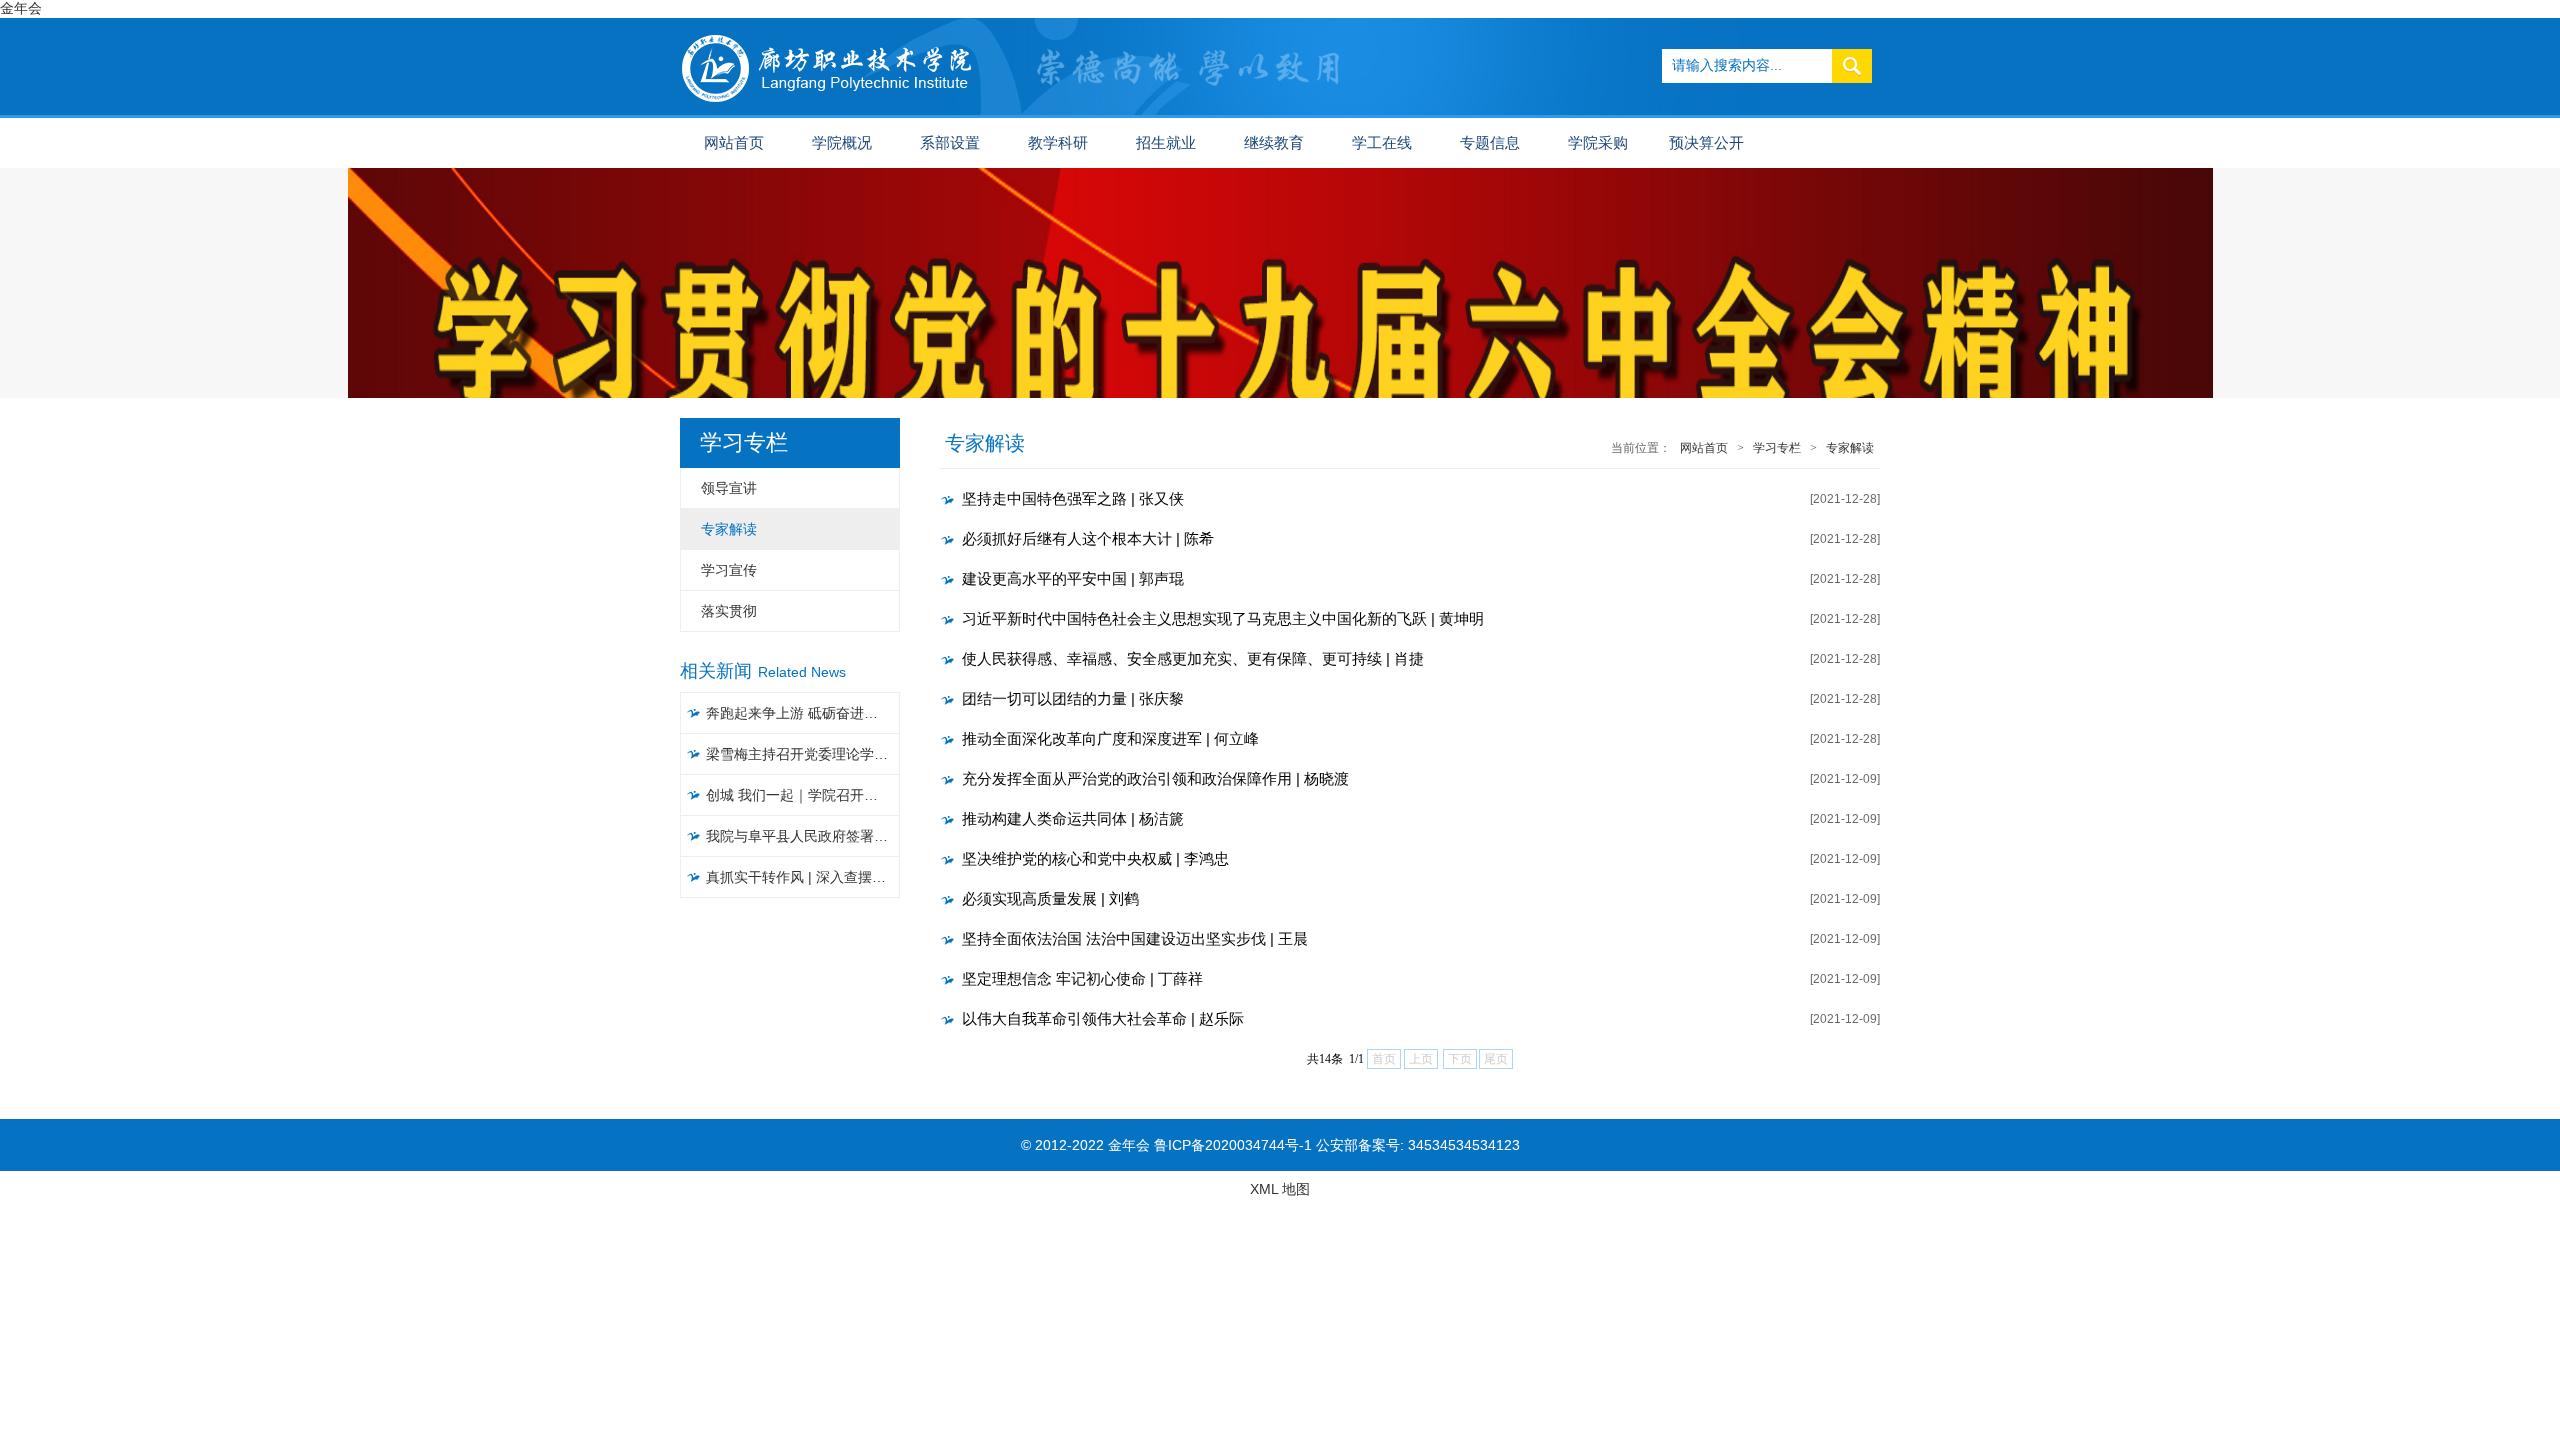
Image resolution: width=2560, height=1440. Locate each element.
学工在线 (1382, 143)
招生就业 (1166, 143)
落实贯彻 (729, 611)
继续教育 (1274, 143)
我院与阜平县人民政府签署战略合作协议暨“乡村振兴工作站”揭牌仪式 (803, 836)
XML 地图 (1280, 1189)
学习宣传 (729, 570)
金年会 (21, 8)
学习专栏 (1777, 448)
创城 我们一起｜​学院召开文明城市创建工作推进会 (803, 795)
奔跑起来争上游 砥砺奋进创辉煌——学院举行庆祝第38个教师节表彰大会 (803, 713)
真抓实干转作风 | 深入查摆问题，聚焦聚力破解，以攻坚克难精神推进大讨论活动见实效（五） (803, 877)
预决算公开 (1706, 143)
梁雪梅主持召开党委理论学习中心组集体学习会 (803, 754)
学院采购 (1598, 143)
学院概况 (842, 143)
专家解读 (729, 529)
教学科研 (1058, 143)
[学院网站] (828, 26)
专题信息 (1490, 143)
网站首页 (734, 143)
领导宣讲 (729, 488)
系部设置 (950, 143)
